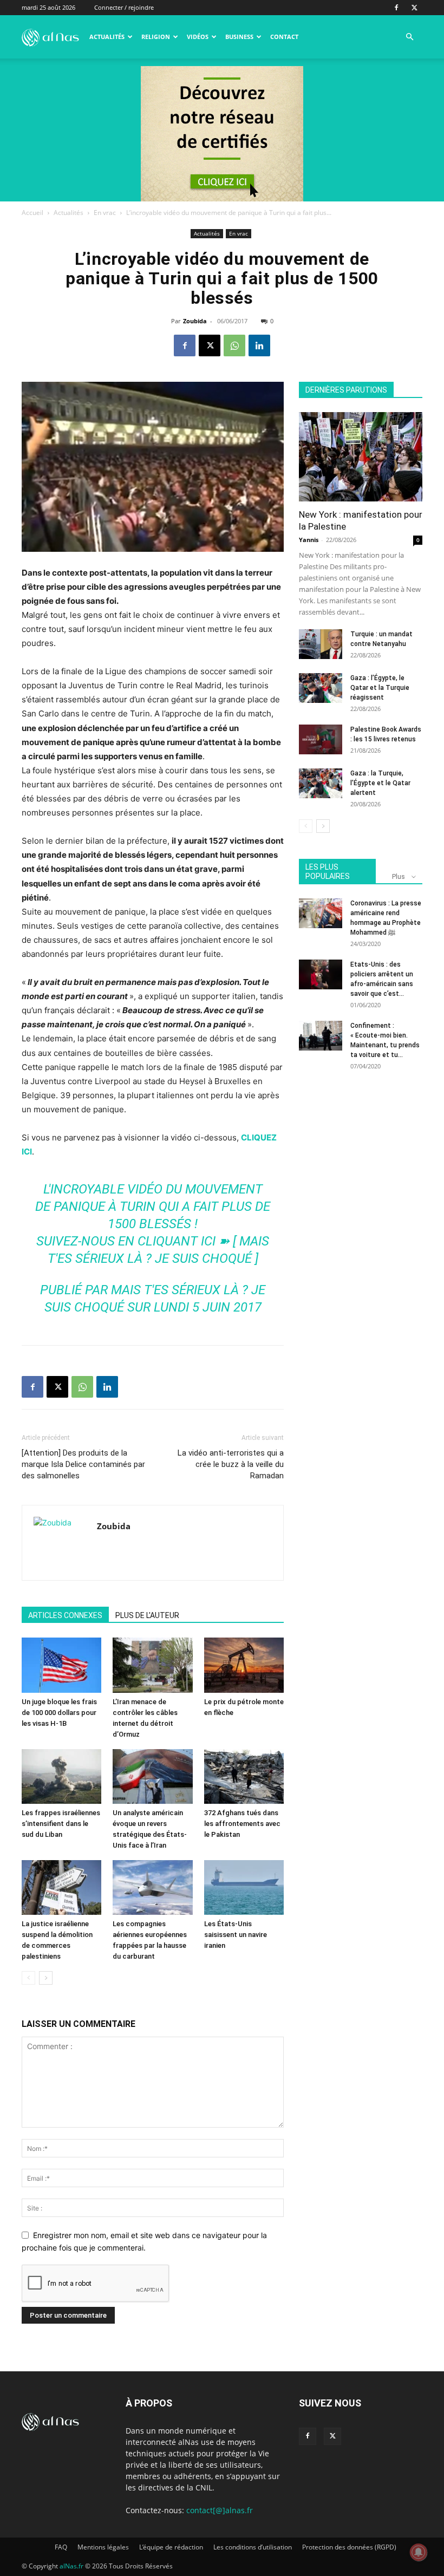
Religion (156, 37)
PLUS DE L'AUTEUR (147, 1615)
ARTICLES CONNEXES (65, 1615)
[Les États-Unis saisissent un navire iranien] (244, 1887)
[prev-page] (28, 1978)
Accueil (32, 213)
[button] (409, 37)
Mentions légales (103, 2547)
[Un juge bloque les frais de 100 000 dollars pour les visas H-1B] (61, 1665)
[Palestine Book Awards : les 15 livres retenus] (321, 739)
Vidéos (198, 37)
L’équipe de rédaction (171, 2547)
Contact (284, 37)
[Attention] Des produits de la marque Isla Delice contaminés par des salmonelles (83, 1464)
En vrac (105, 213)
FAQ (61, 2547)
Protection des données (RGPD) (349, 2547)
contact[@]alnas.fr (220, 2510)
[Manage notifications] (419, 2552)
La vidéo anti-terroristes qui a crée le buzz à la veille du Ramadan (231, 1464)
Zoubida (195, 321)
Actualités (107, 37)
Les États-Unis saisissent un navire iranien (236, 1935)
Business (239, 37)
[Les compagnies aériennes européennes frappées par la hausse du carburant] (152, 1887)
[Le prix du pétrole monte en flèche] (244, 1665)
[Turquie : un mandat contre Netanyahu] (321, 644)
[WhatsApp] (234, 345)
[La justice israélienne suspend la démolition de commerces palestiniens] (61, 1887)
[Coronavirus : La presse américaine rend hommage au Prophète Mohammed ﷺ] (321, 913)
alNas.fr (71, 2566)
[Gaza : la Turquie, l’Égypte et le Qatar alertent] (321, 783)
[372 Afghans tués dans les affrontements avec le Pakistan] (244, 1776)
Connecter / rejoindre (124, 7)
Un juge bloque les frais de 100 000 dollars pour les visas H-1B (59, 1713)
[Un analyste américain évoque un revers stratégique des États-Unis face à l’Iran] (152, 1776)
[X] (414, 8)
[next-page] (46, 1978)
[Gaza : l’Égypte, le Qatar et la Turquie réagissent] (321, 688)
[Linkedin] (259, 345)
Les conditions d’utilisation (253, 2547)
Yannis (309, 540)
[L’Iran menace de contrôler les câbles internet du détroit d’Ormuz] (152, 1665)
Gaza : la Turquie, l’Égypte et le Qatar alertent (380, 783)
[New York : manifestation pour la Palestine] (361, 457)
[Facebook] (396, 8)
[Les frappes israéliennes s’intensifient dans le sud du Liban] (61, 1776)
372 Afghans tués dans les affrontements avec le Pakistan (242, 1824)
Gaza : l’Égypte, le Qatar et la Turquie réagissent (380, 688)
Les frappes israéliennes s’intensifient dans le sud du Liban (61, 1824)
